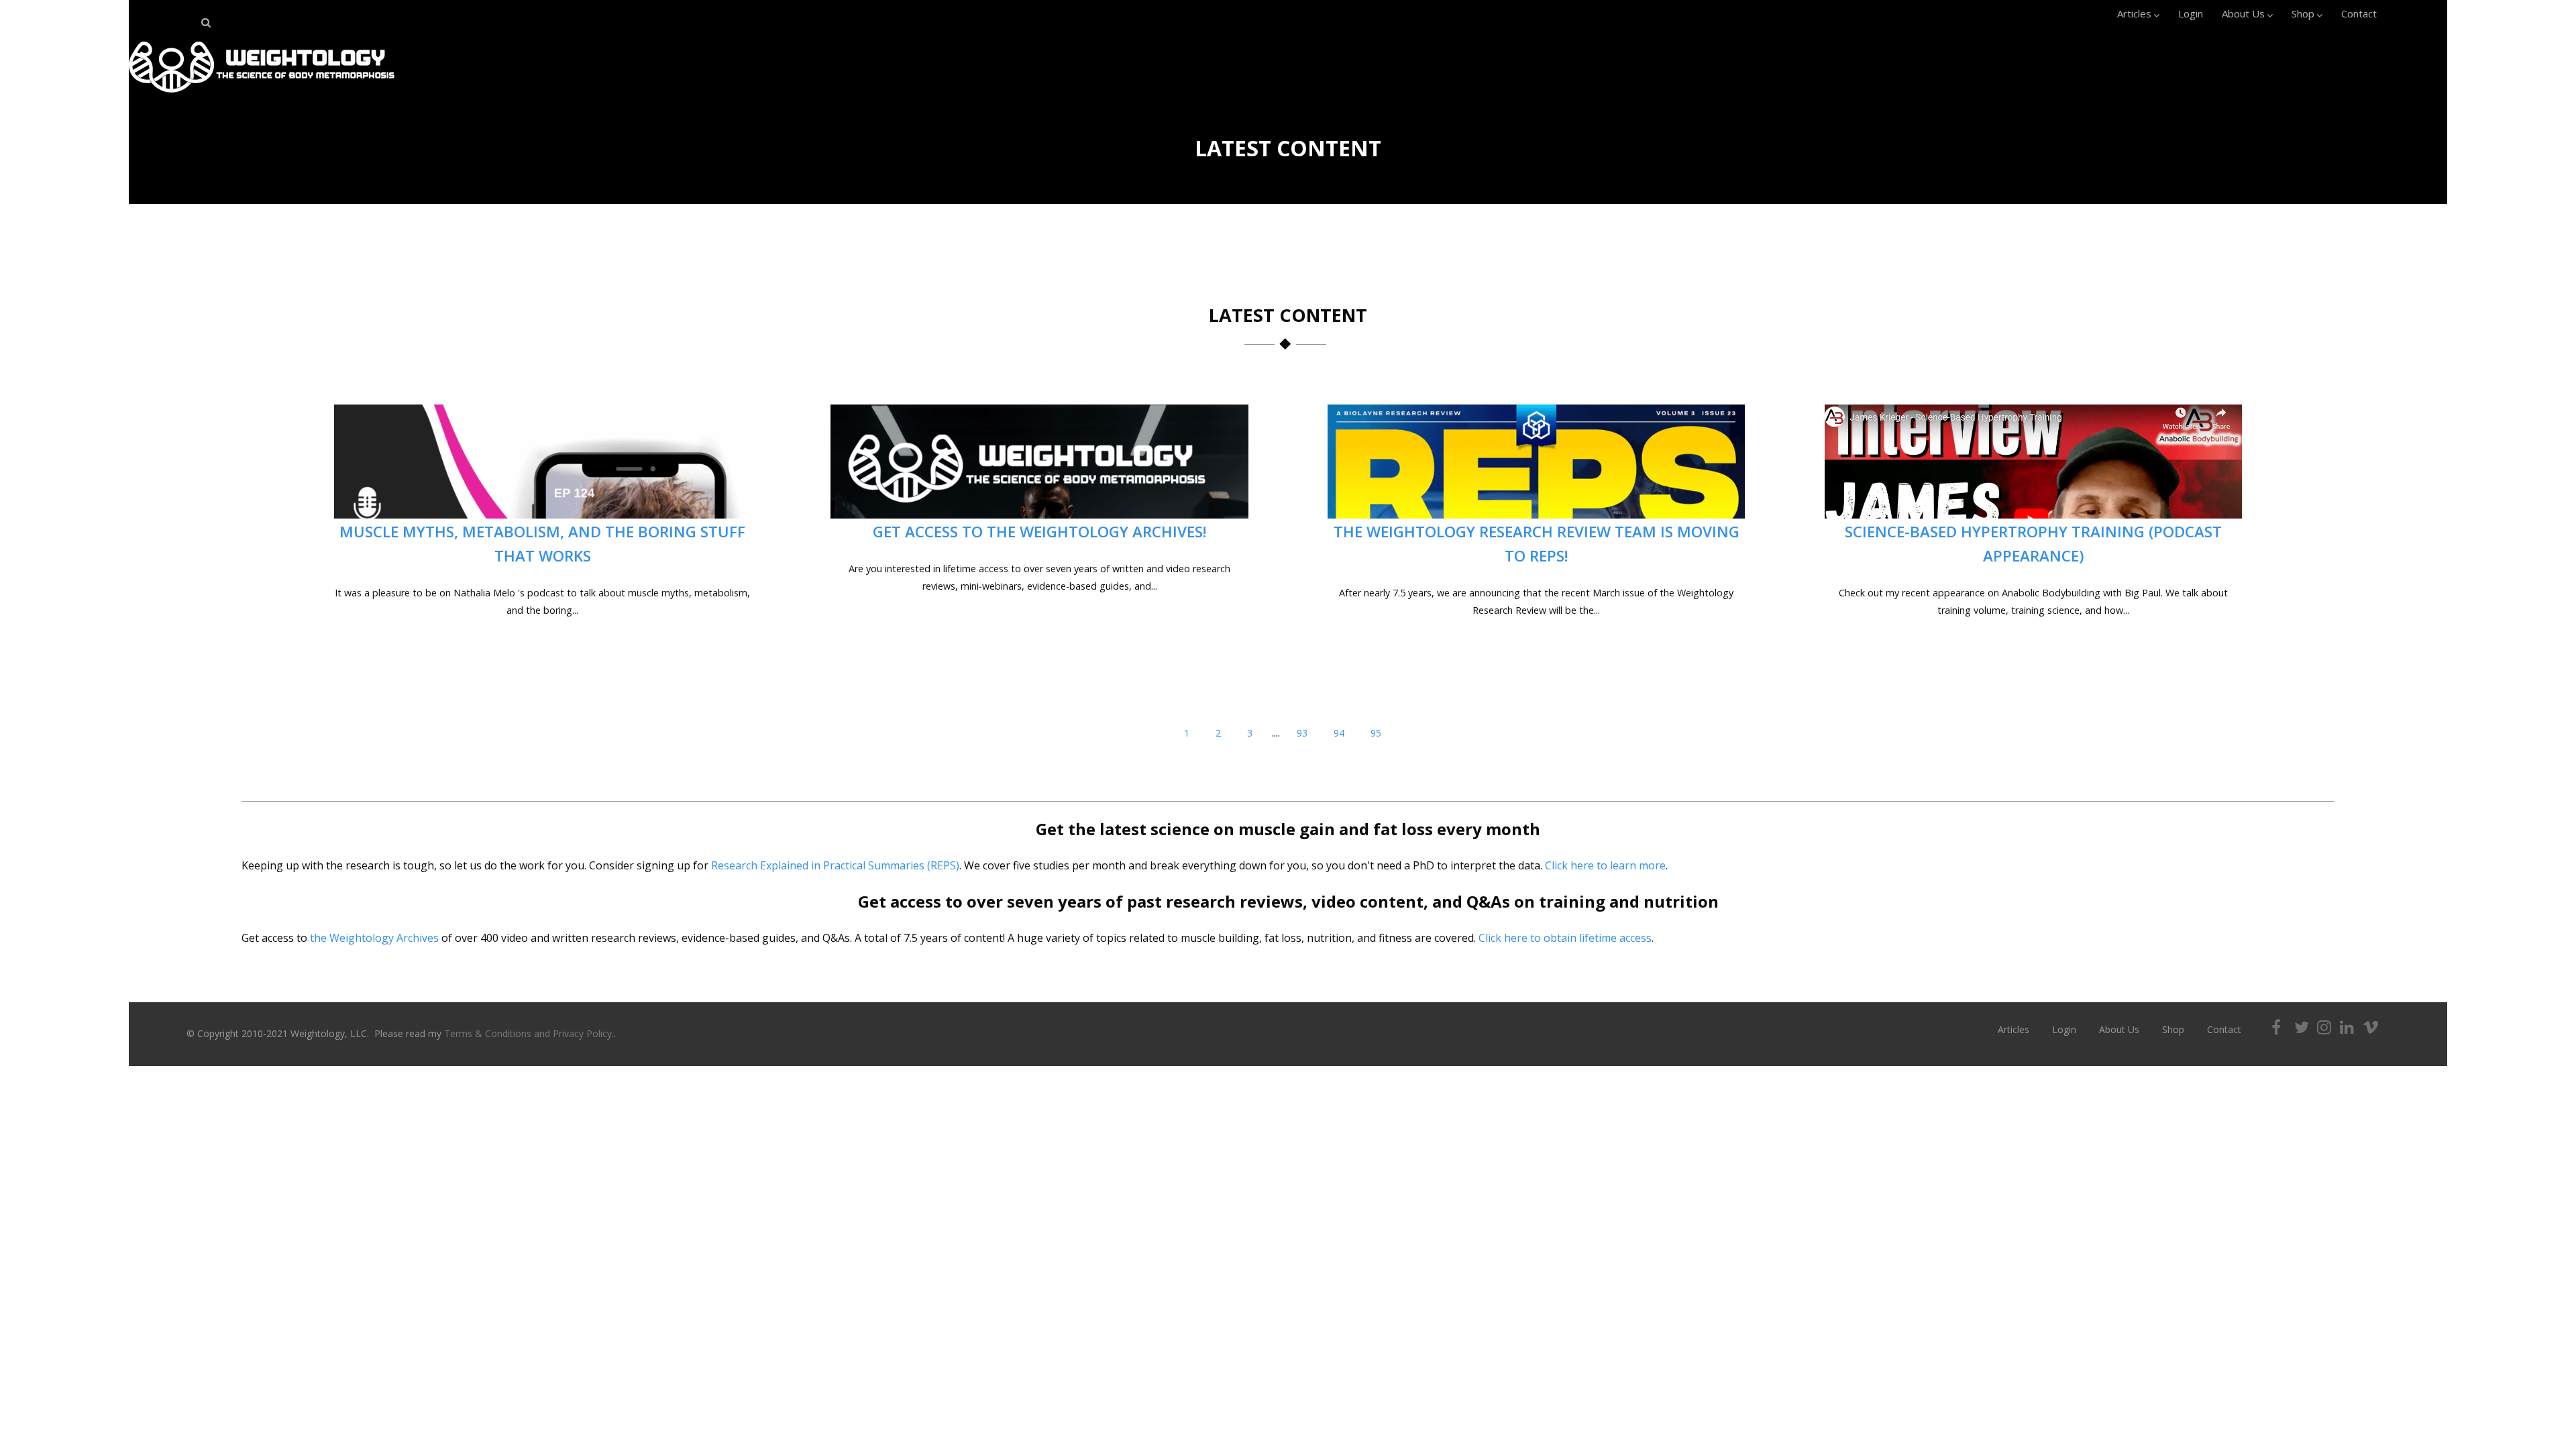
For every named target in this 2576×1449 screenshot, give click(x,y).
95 (1376, 733)
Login (2191, 13)
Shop (2303, 13)
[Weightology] (262, 96)
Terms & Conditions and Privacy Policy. (529, 1033)
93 (1302, 733)
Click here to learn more (1605, 865)
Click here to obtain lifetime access (1565, 938)
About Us (2243, 13)
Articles (2134, 13)
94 (1339, 733)
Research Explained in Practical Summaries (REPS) (835, 865)
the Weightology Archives (374, 938)
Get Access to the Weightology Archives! (1040, 532)
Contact (2359, 13)
